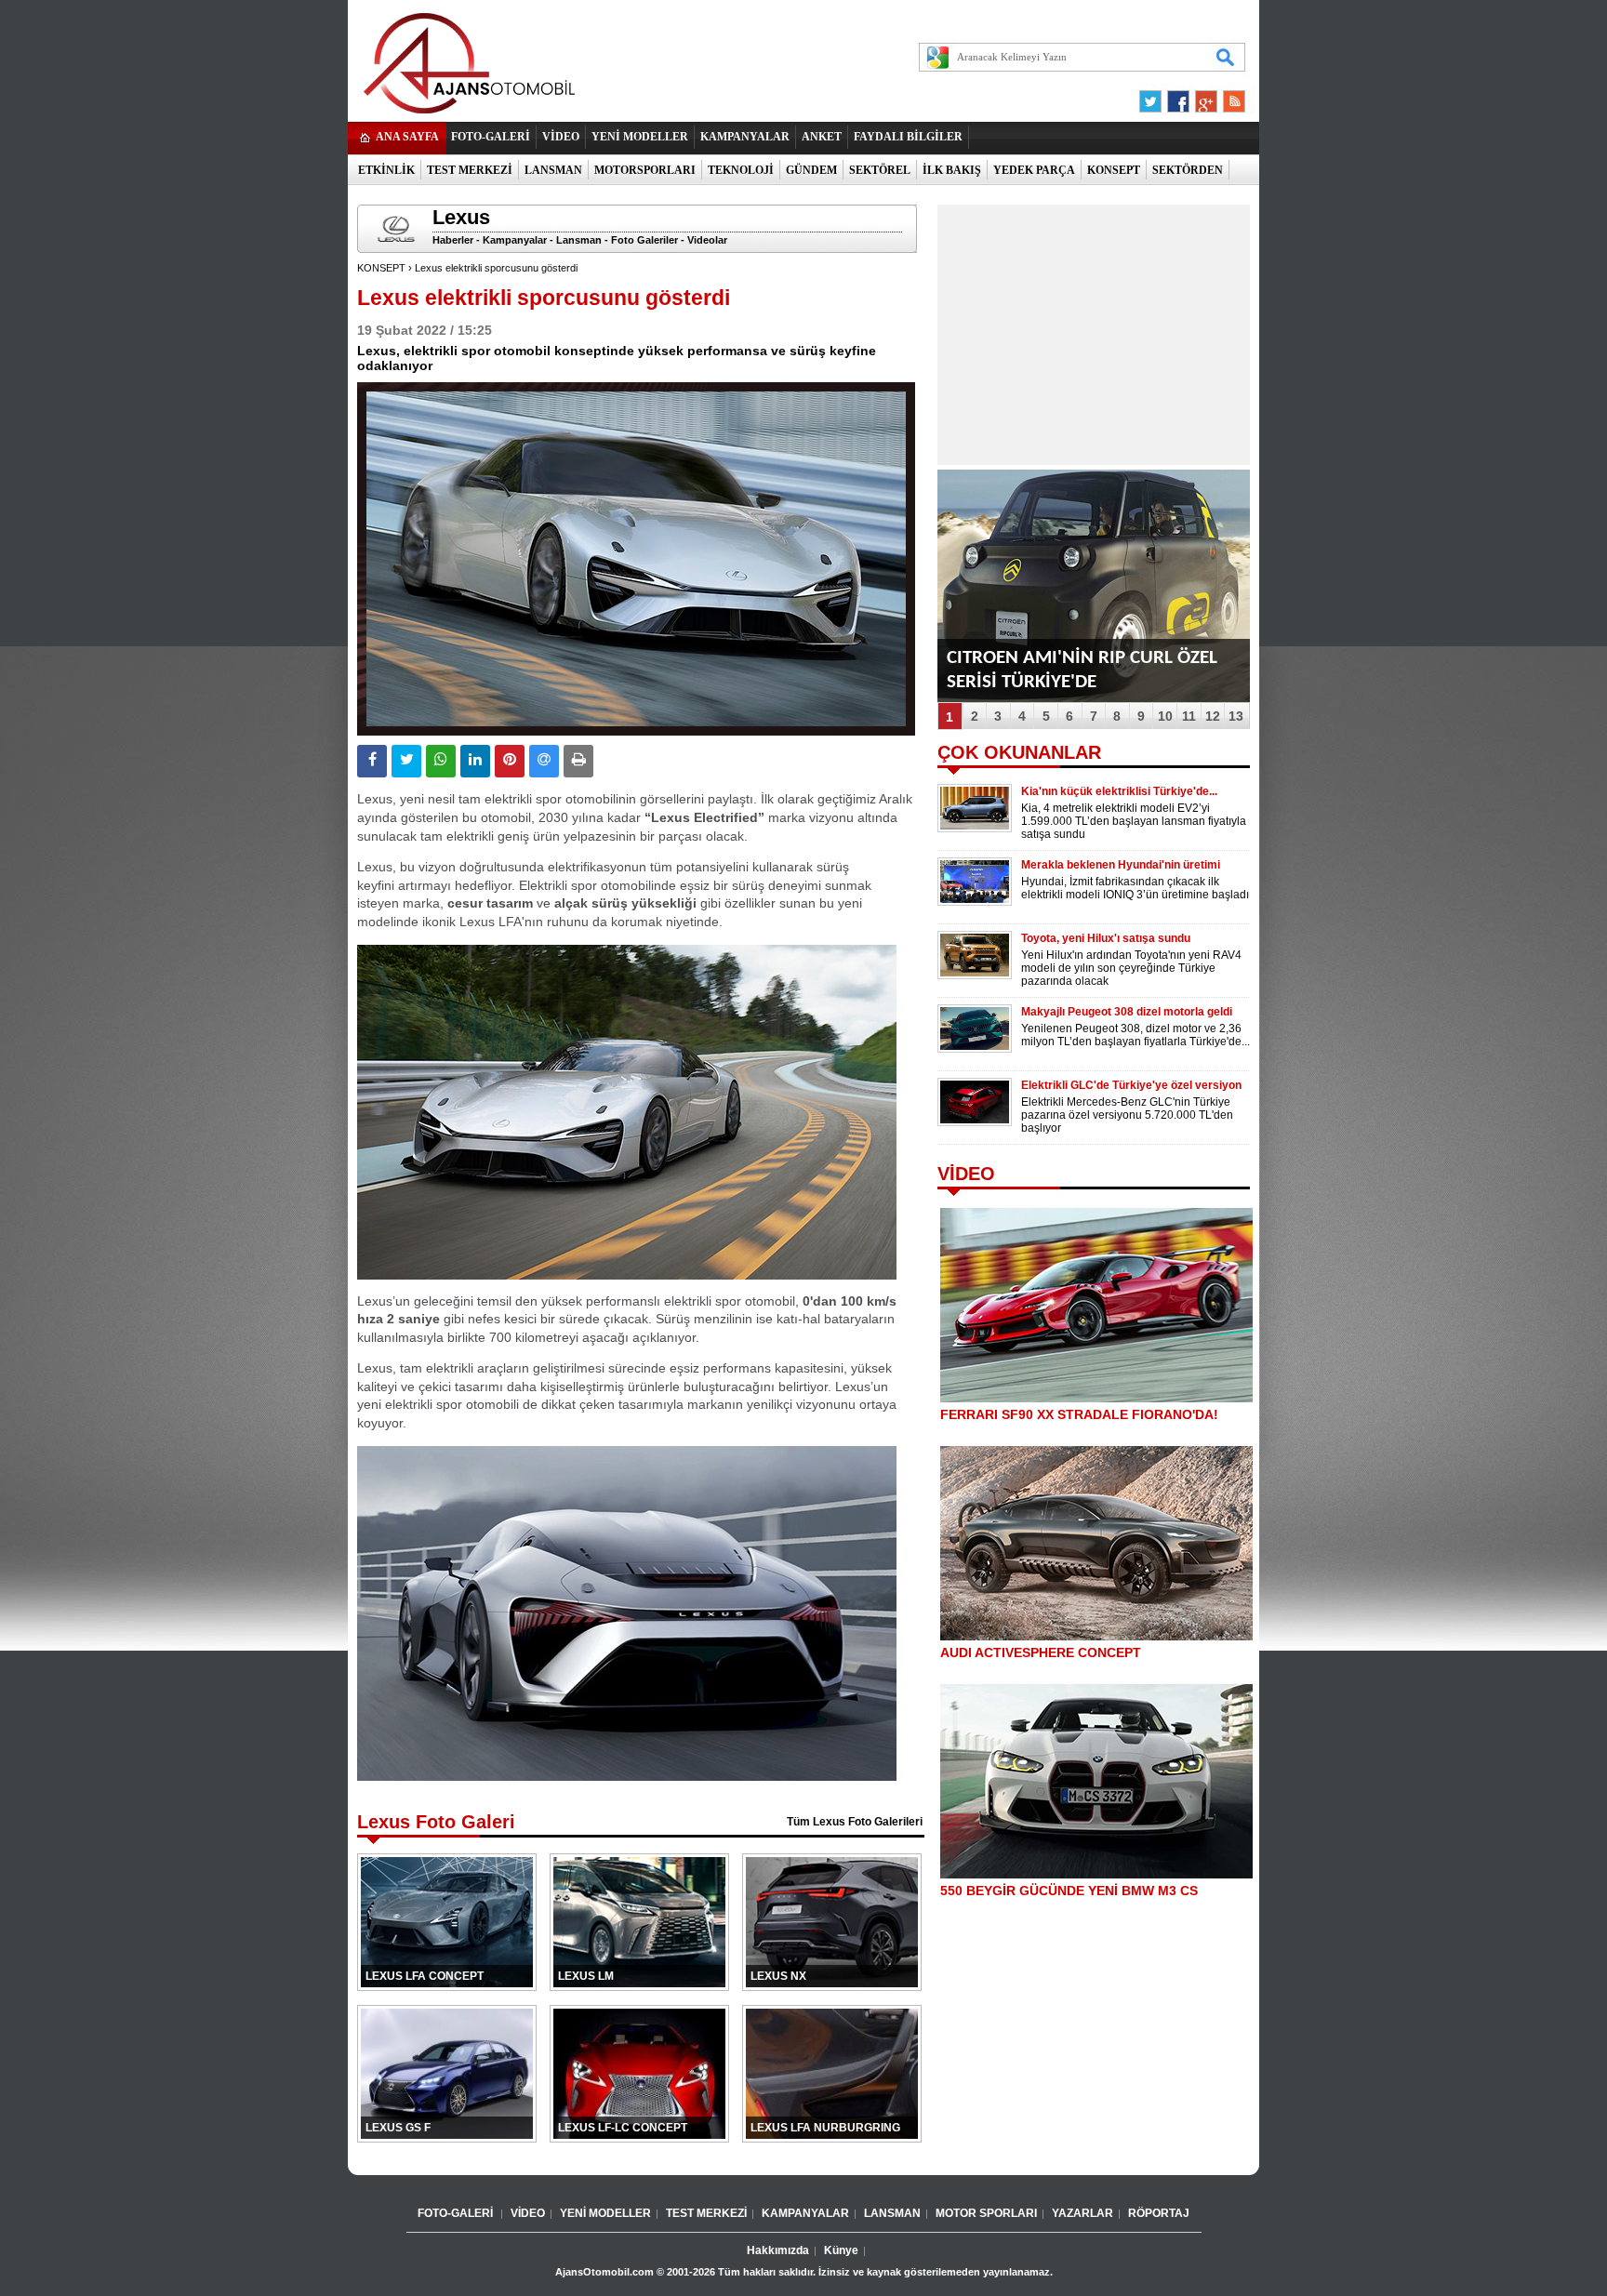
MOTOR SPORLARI (986, 2213)
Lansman (579, 240)
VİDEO (561, 137)
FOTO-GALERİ (491, 137)
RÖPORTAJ (1159, 2213)
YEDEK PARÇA (1034, 170)
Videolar (707, 240)
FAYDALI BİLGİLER (908, 137)
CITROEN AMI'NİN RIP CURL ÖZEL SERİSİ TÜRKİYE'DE (1082, 670)
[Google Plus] (1203, 97)
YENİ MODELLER (640, 137)
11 (1189, 716)
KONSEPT (1114, 170)
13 (1236, 716)
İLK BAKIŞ (952, 170)
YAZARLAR (1082, 2213)
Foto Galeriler (644, 240)
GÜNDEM (811, 170)
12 (1213, 716)
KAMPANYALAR (745, 137)
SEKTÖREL (880, 170)
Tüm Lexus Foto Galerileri (855, 1822)
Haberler (453, 240)
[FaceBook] (1178, 97)
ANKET (822, 137)
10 (1165, 716)
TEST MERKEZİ (470, 170)
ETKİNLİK (386, 170)
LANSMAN (553, 170)
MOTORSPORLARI (645, 170)
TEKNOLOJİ (741, 170)
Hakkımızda (778, 2250)
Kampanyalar (515, 240)
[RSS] (1228, 97)
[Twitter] (1153, 97)
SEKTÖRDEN (1188, 170)
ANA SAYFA (407, 137)
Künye (841, 2250)
